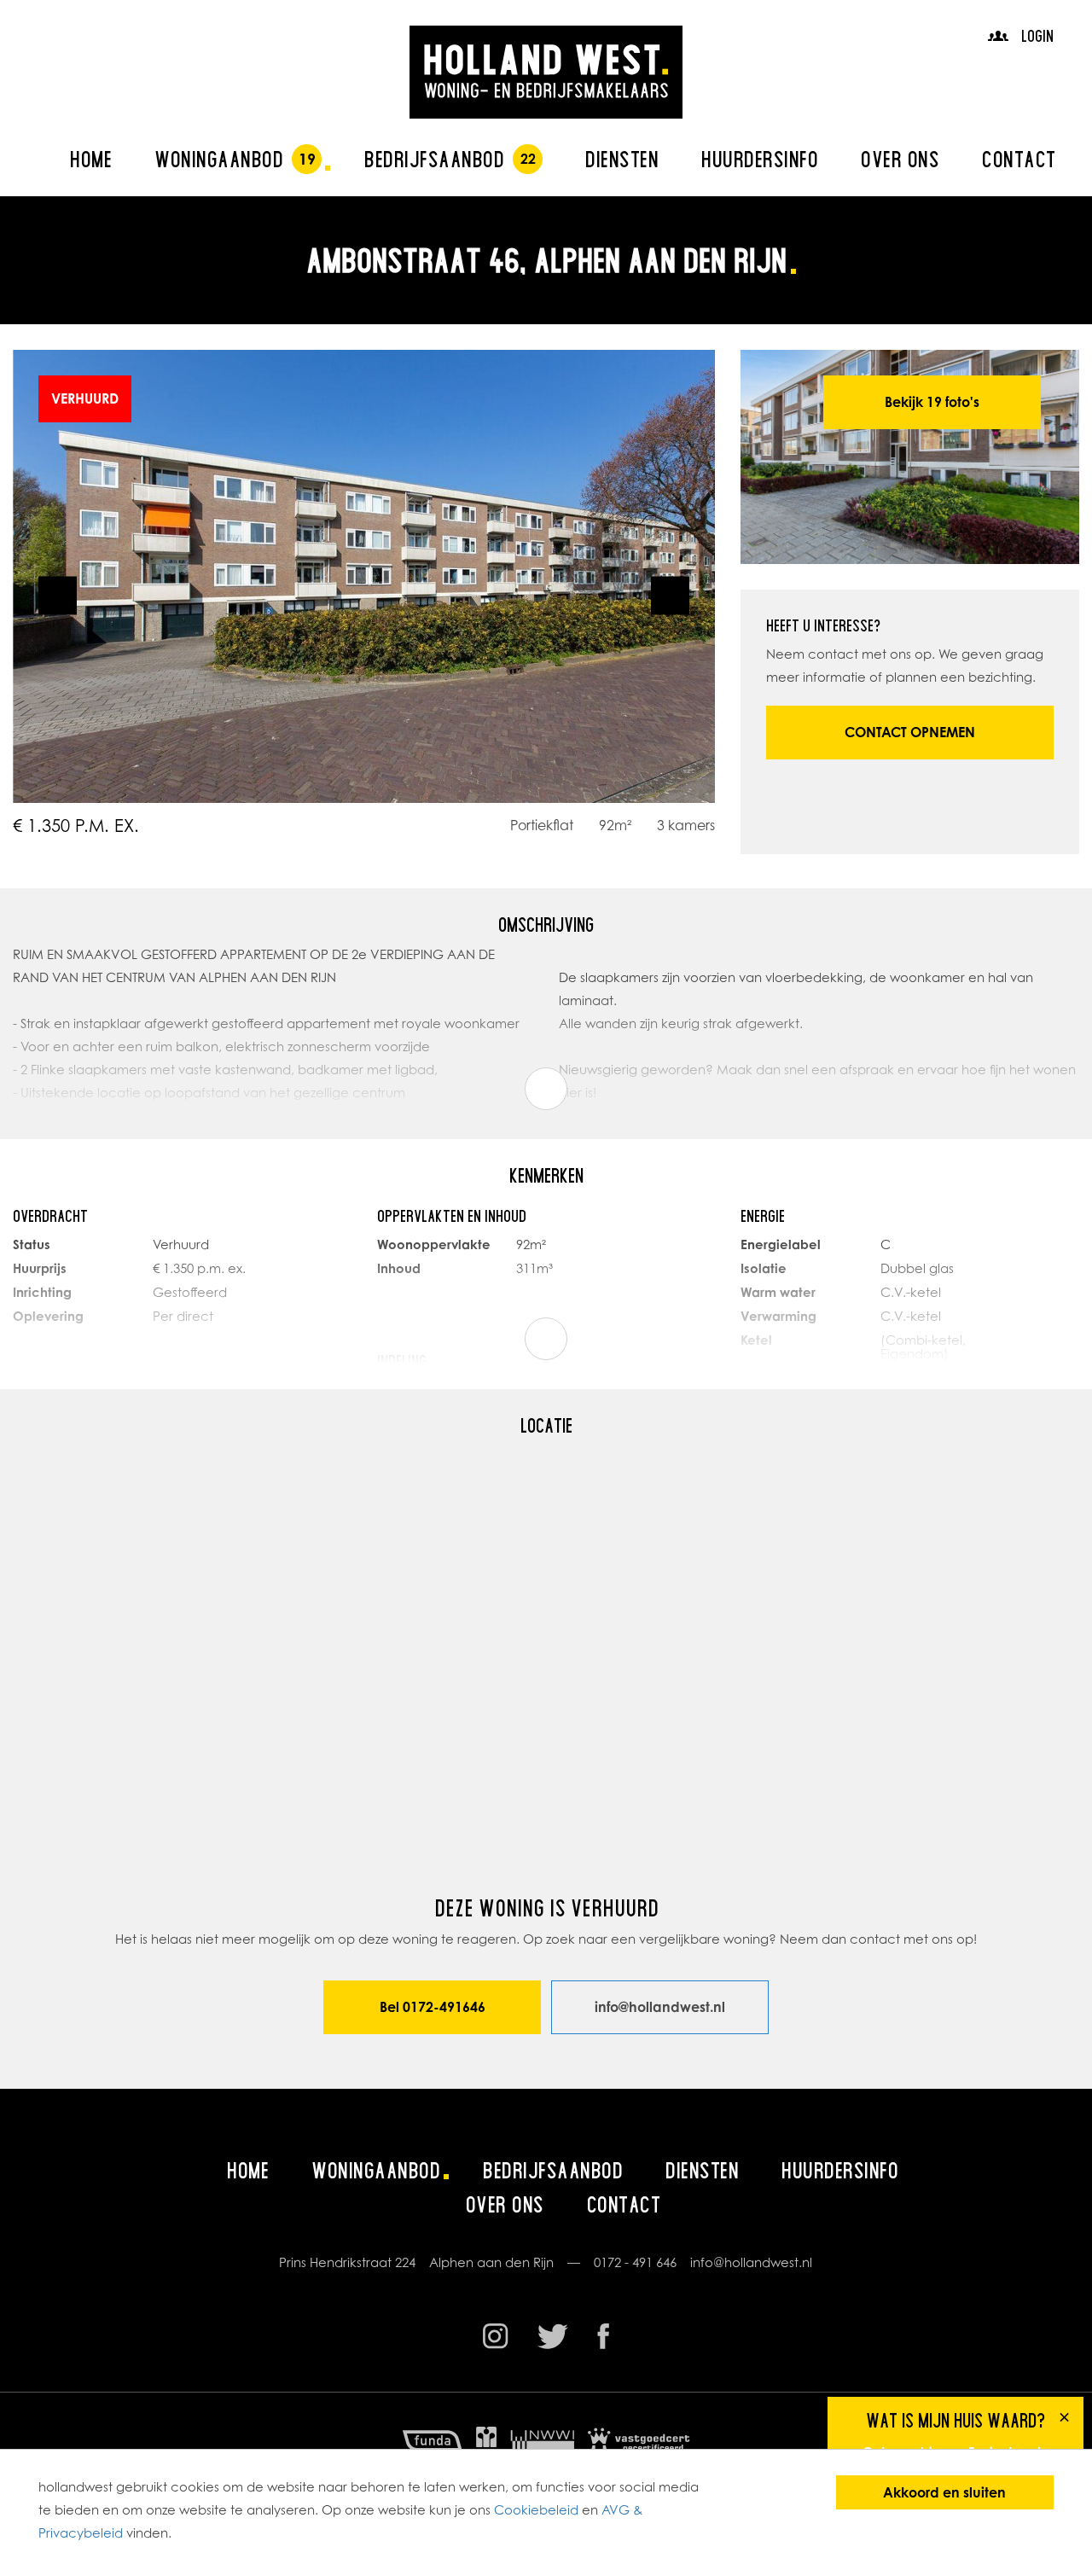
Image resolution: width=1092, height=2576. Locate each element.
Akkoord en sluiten (944, 2492)
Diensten (622, 159)
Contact (1019, 159)
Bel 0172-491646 (433, 2007)
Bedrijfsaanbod (434, 159)
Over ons (900, 159)
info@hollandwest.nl (660, 2007)
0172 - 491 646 (635, 2262)
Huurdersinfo (760, 159)
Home (91, 159)
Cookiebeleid (536, 2510)
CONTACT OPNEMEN (910, 732)
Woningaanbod (219, 159)
